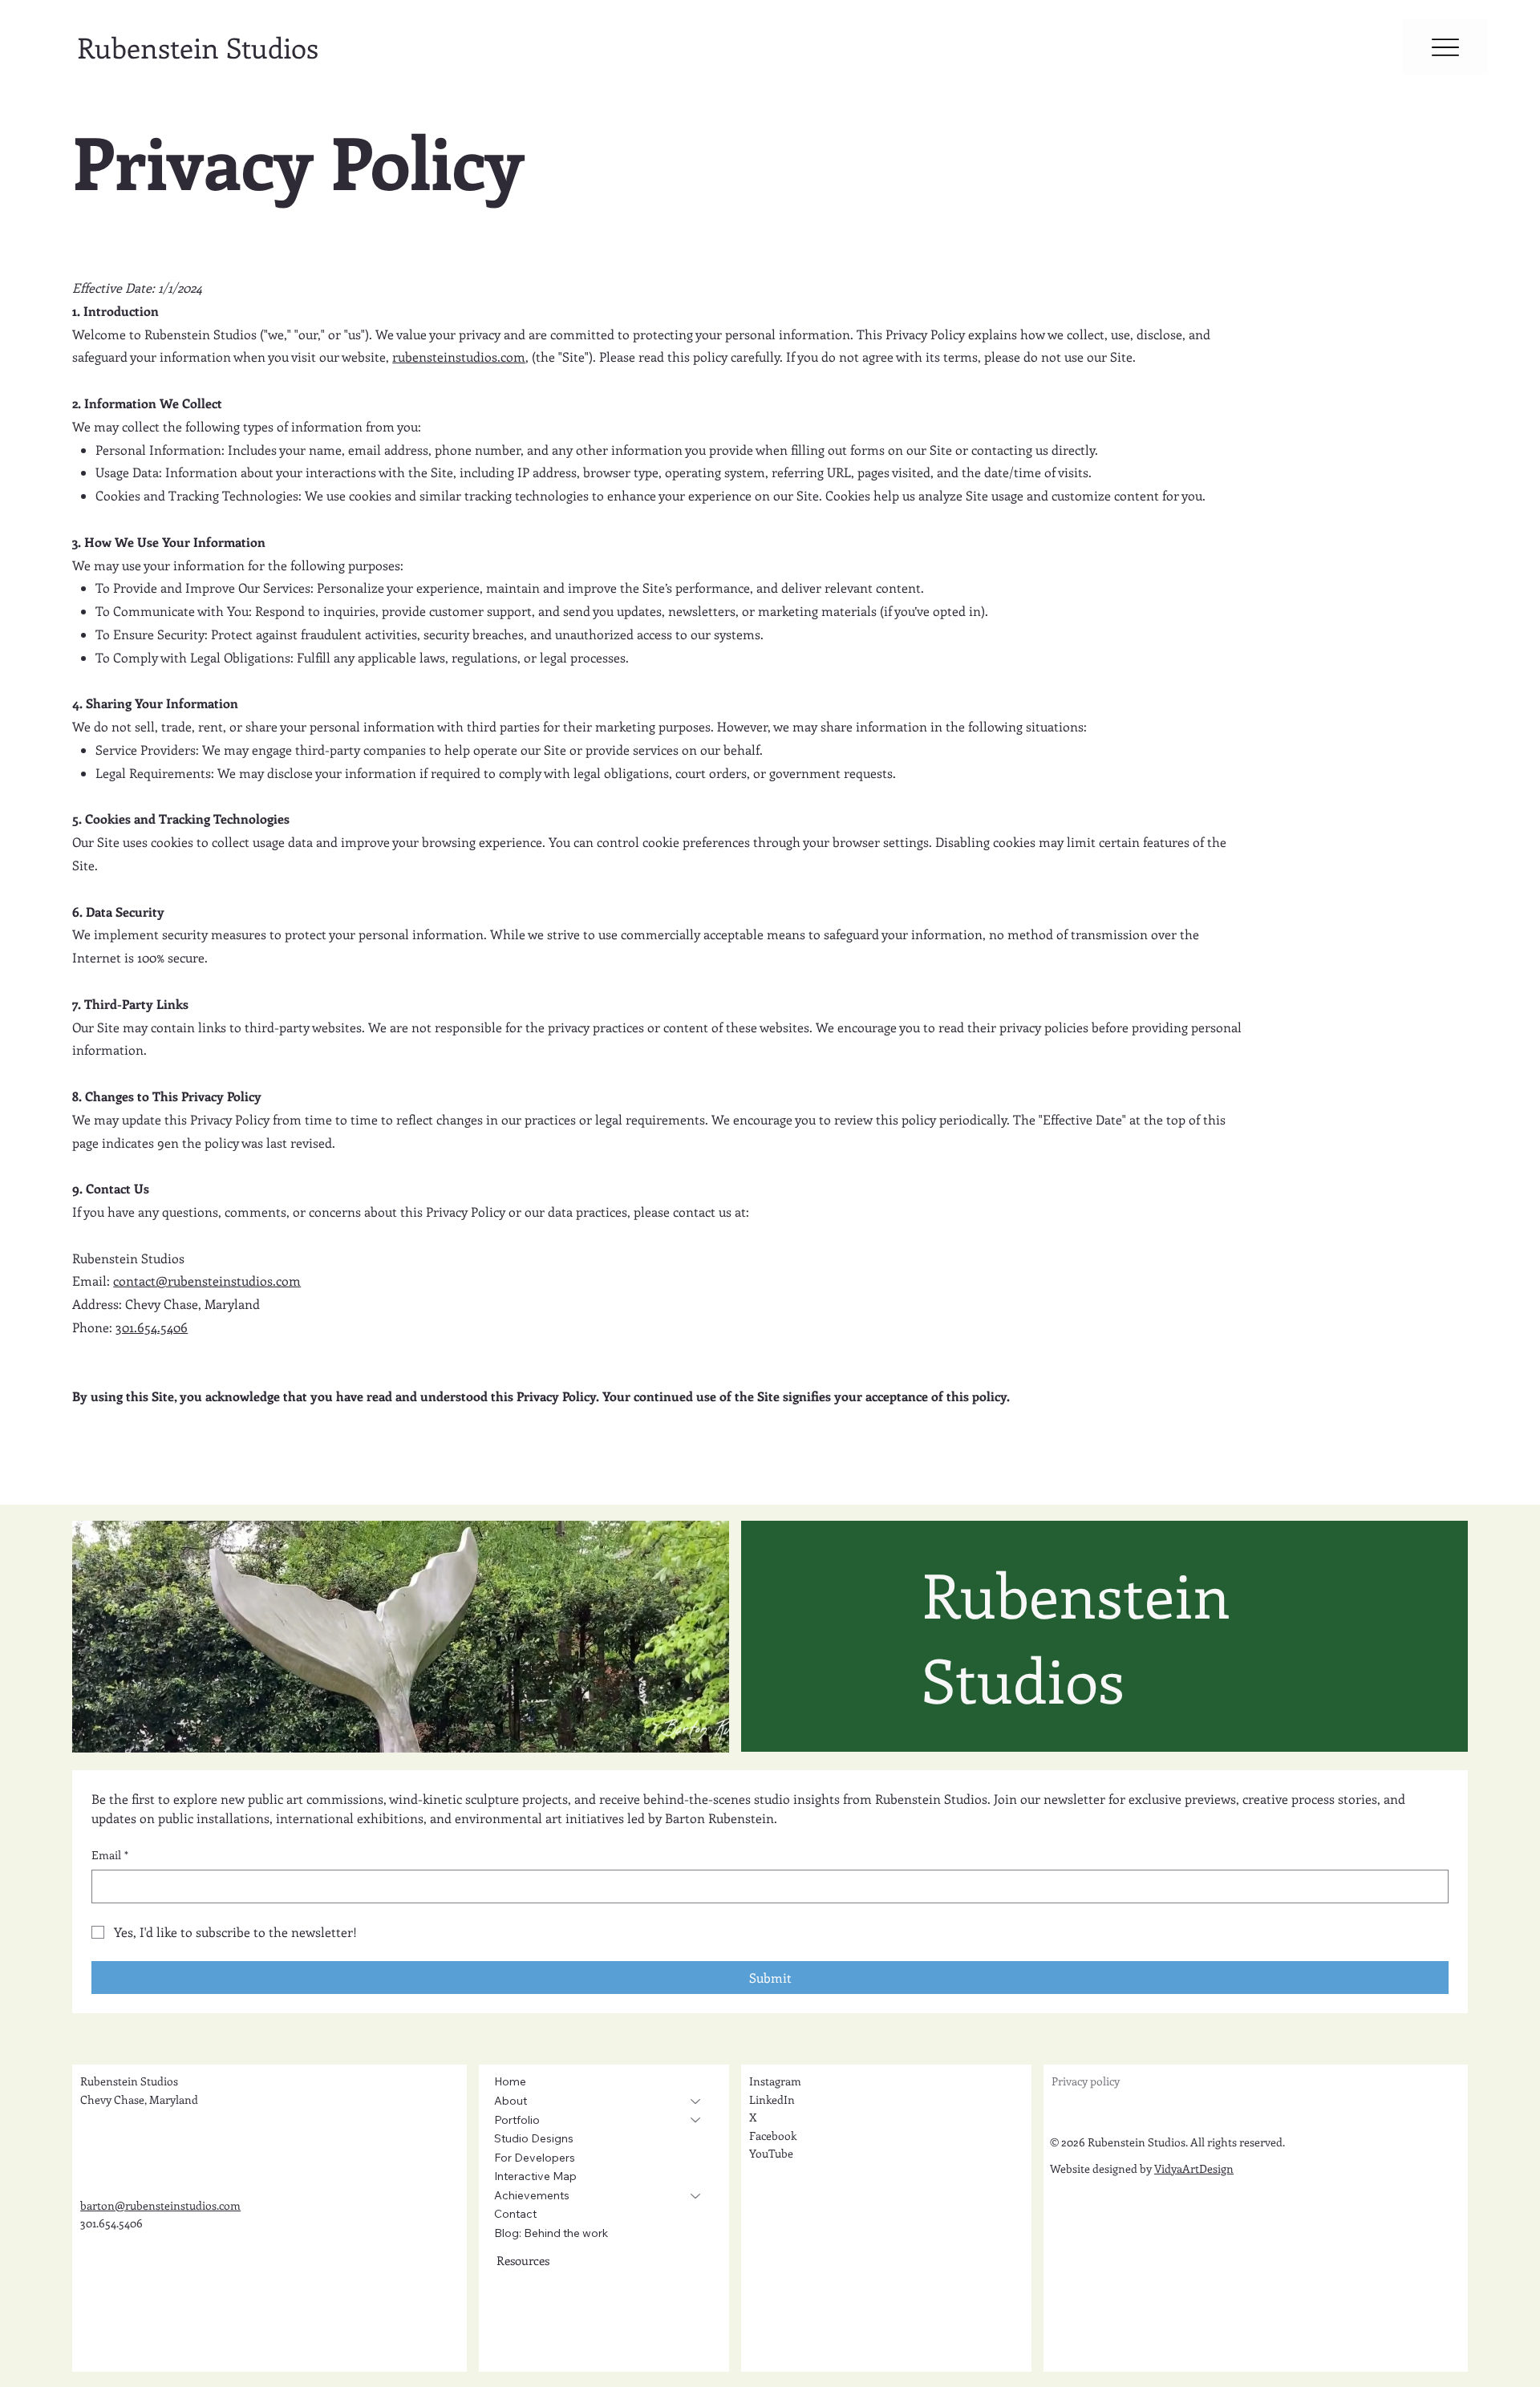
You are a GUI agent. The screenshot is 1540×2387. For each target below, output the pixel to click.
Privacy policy (1086, 2081)
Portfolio (517, 2120)
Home (510, 2081)
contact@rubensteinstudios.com (207, 1281)
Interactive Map (535, 2176)
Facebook (773, 2136)
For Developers (535, 2158)
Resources (523, 2260)
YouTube (771, 2153)
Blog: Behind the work (551, 2233)
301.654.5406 (152, 1327)
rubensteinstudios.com (459, 357)
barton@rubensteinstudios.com (160, 2205)
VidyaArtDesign (1194, 2168)
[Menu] (1445, 47)
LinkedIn (772, 2099)
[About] (696, 2101)
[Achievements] (696, 2196)
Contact (515, 2214)
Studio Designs (534, 2138)
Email (110, 1855)
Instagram (775, 2081)
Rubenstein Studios (198, 47)
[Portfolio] (696, 2121)
